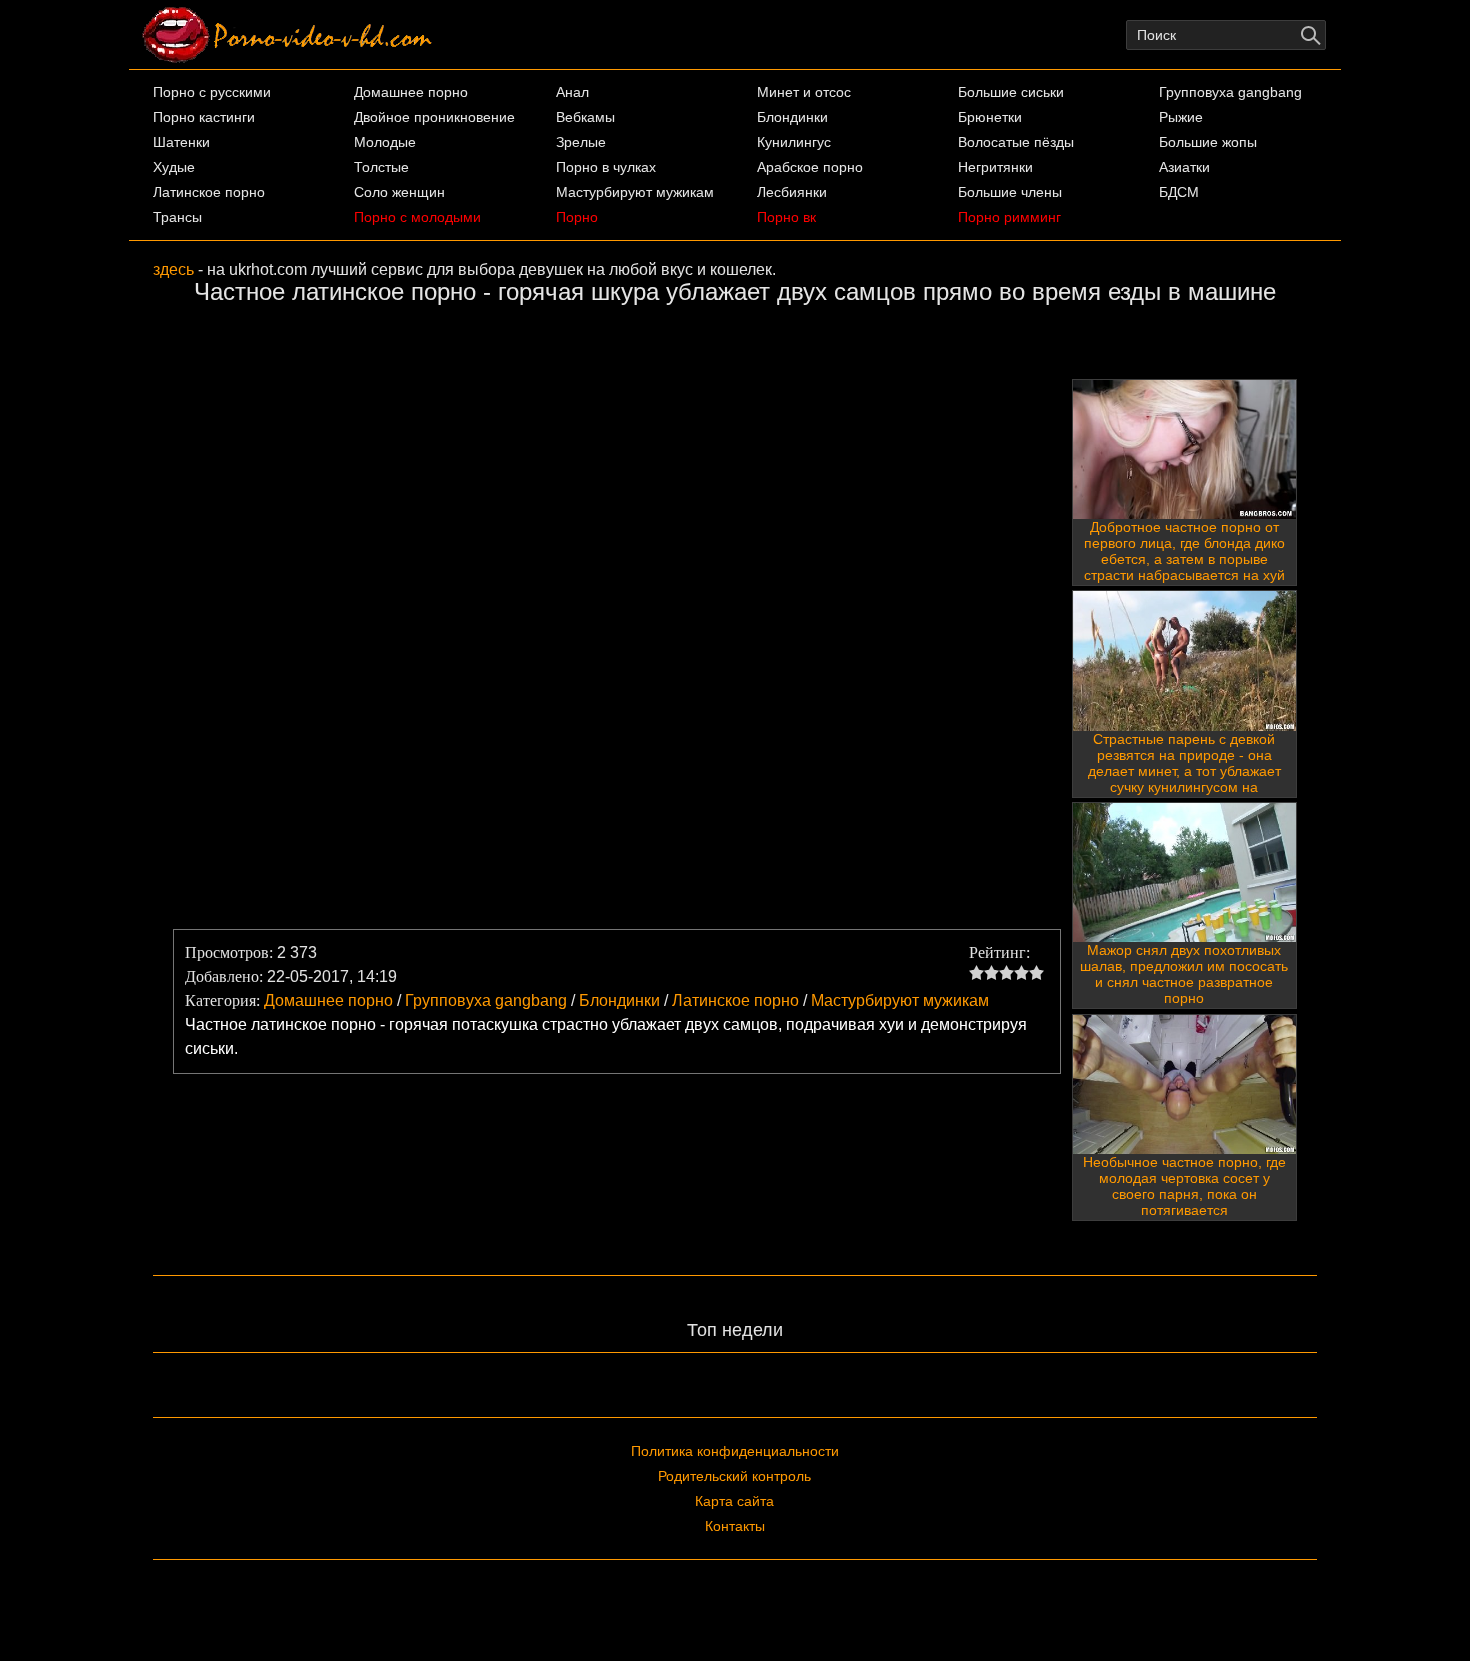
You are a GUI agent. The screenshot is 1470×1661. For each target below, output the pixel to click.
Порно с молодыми (417, 217)
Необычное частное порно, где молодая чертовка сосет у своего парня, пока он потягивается (1184, 1186)
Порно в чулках (606, 167)
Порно (577, 217)
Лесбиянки (792, 192)
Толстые (381, 167)
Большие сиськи (1011, 92)
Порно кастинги (204, 117)
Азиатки (1184, 167)
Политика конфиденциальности (735, 1451)
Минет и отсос (804, 92)
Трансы (177, 217)
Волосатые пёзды (1016, 142)
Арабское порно (810, 167)
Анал (572, 92)
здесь (173, 269)
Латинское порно (209, 192)
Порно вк (786, 217)
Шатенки (181, 142)
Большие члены (1010, 192)
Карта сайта (734, 1501)
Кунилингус (794, 142)
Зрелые (581, 142)
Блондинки (792, 117)
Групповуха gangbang (1230, 92)
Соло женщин (399, 192)
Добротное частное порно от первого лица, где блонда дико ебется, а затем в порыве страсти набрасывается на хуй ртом (1184, 559)
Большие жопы (1208, 142)
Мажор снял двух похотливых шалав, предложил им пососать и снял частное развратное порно (1184, 974)
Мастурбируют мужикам (635, 192)
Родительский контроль (734, 1476)
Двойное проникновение (434, 117)
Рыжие (1181, 117)
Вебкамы (585, 117)
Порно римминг (1009, 217)
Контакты (735, 1526)
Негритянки (995, 167)
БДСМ (1179, 192)
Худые (174, 167)
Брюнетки (990, 117)
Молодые (385, 142)
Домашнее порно (411, 92)
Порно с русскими (212, 92)
